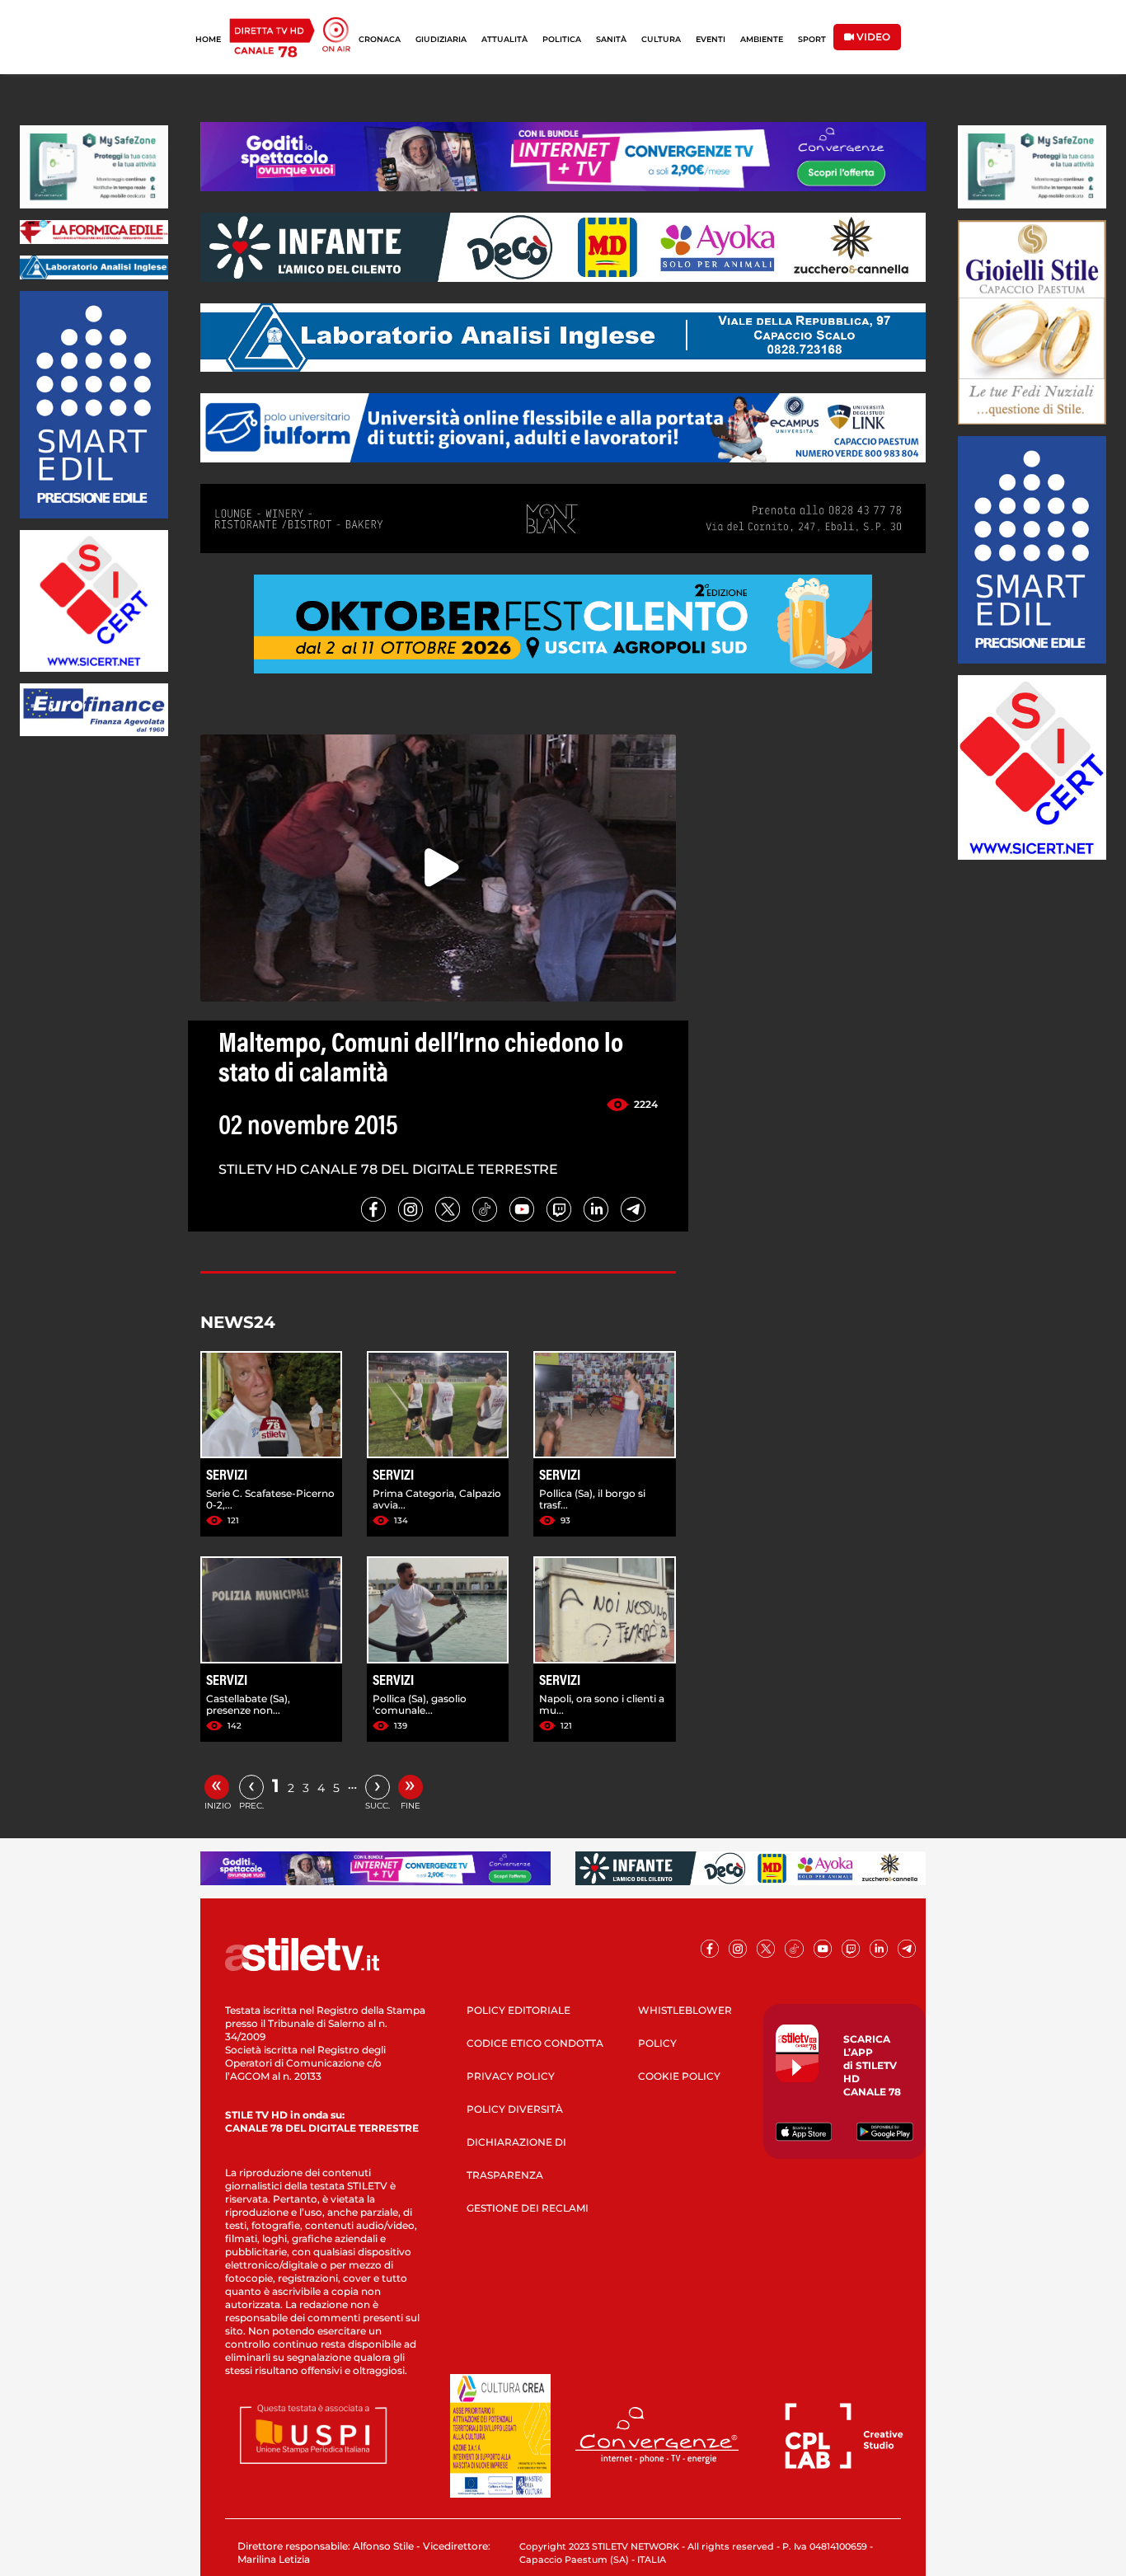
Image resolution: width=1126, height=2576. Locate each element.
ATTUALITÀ (504, 39)
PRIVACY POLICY (511, 2076)
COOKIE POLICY (679, 2076)
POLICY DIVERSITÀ (515, 2109)
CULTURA (661, 39)
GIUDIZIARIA (441, 39)
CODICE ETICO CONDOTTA (535, 2043)
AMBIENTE (762, 39)
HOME (208, 39)
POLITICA (562, 39)
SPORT (812, 39)
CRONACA (380, 39)
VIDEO (872, 37)
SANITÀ (611, 39)
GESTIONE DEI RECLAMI (528, 2208)
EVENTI (711, 39)
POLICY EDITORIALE (518, 2010)
